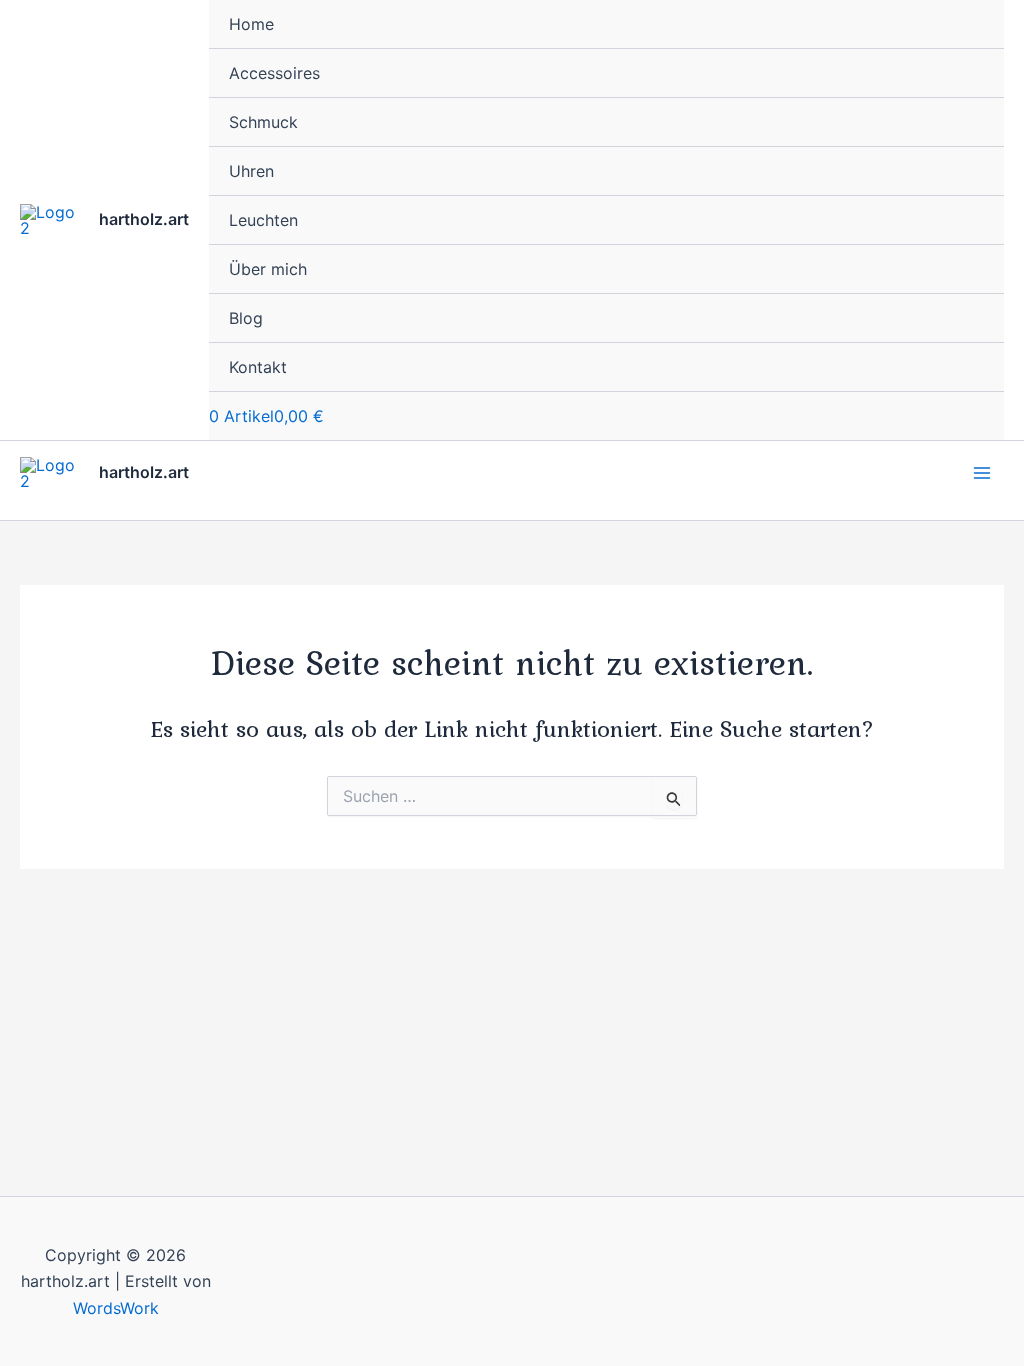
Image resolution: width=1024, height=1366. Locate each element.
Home (251, 24)
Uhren (251, 171)
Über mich (268, 269)
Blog (246, 318)
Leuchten (263, 220)
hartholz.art (144, 219)
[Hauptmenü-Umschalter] (982, 473)
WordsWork (116, 1308)
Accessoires (274, 73)
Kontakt (258, 367)
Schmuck (263, 122)
